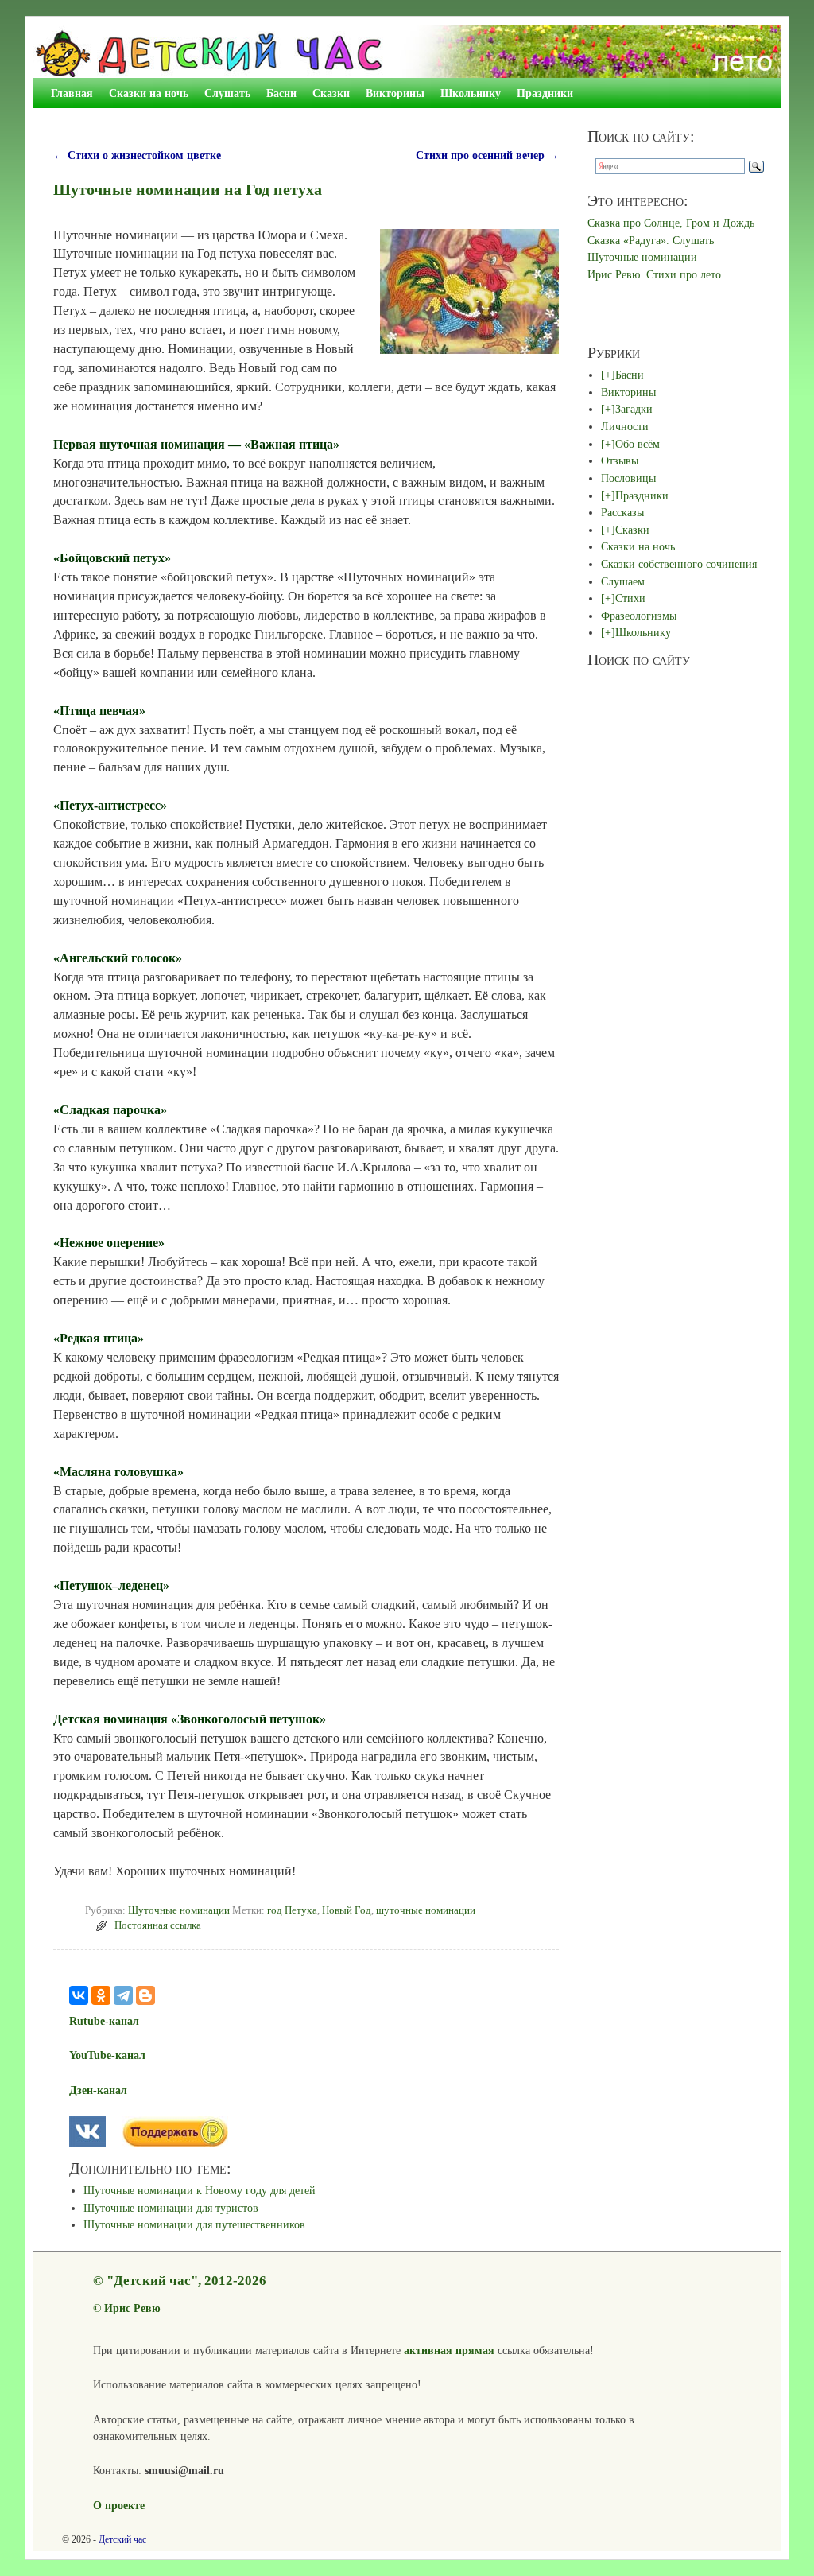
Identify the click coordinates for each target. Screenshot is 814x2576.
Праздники (545, 93)
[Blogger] (145, 1995)
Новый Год (347, 1910)
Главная (72, 93)
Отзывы (620, 460)
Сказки (331, 93)
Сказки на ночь (149, 93)
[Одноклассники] (101, 1995)
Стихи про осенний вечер (487, 155)
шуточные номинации (426, 1910)
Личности (625, 426)
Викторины (395, 93)
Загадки (634, 409)
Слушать (227, 93)
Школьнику (471, 93)
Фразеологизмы (639, 616)
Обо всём (638, 444)
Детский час (122, 2539)
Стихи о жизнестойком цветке (137, 155)
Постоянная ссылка (158, 1925)
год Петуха (292, 1910)
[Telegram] (123, 1995)
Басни (281, 93)
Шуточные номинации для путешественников (194, 2224)
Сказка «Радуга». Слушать (651, 240)
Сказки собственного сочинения (679, 564)
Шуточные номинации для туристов (171, 2208)
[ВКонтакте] (79, 1995)
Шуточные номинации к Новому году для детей (200, 2190)
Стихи (630, 598)
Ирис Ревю (132, 2308)
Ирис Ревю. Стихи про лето (654, 274)
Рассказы (622, 512)
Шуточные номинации (179, 1910)
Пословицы (628, 478)
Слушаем (623, 581)
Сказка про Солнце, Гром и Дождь (671, 223)
